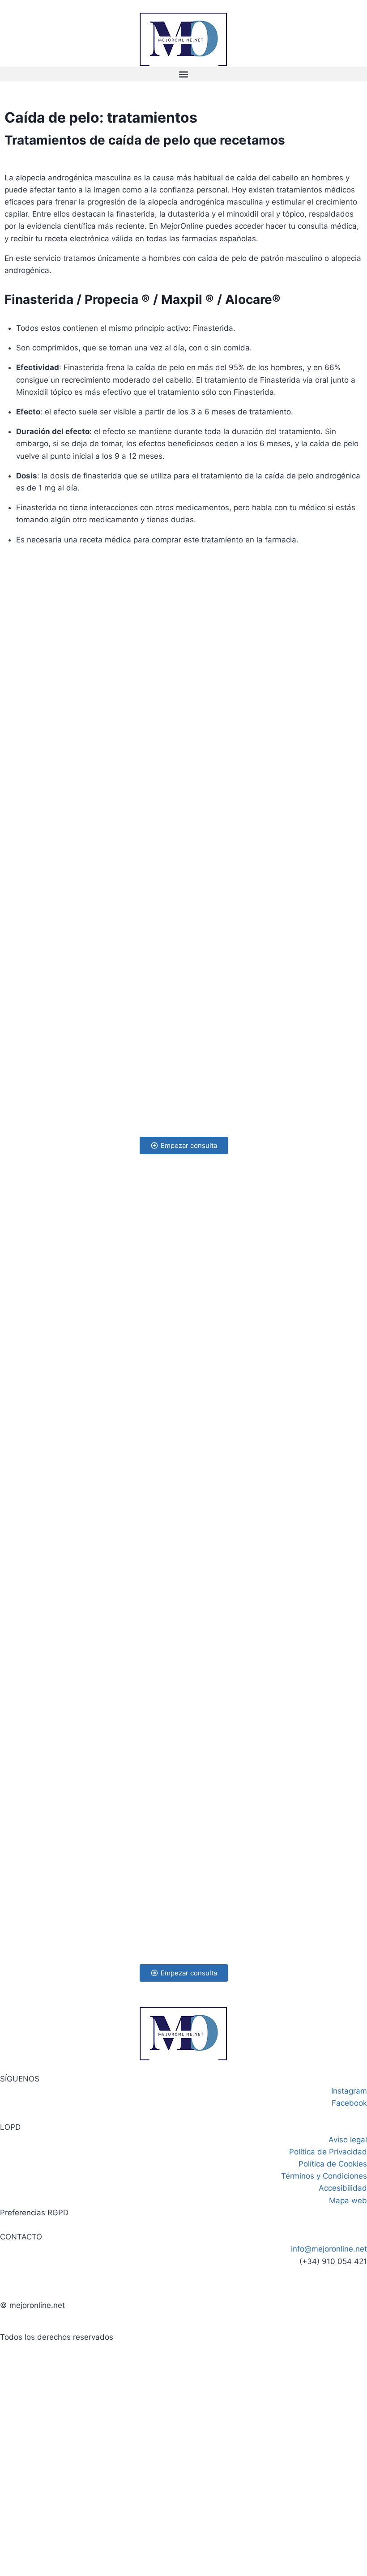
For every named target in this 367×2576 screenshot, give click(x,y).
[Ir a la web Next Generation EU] (183, 2529)
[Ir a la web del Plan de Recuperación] (183, 2460)
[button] (183, 74)
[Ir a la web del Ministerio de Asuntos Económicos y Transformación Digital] (183, 2390)
